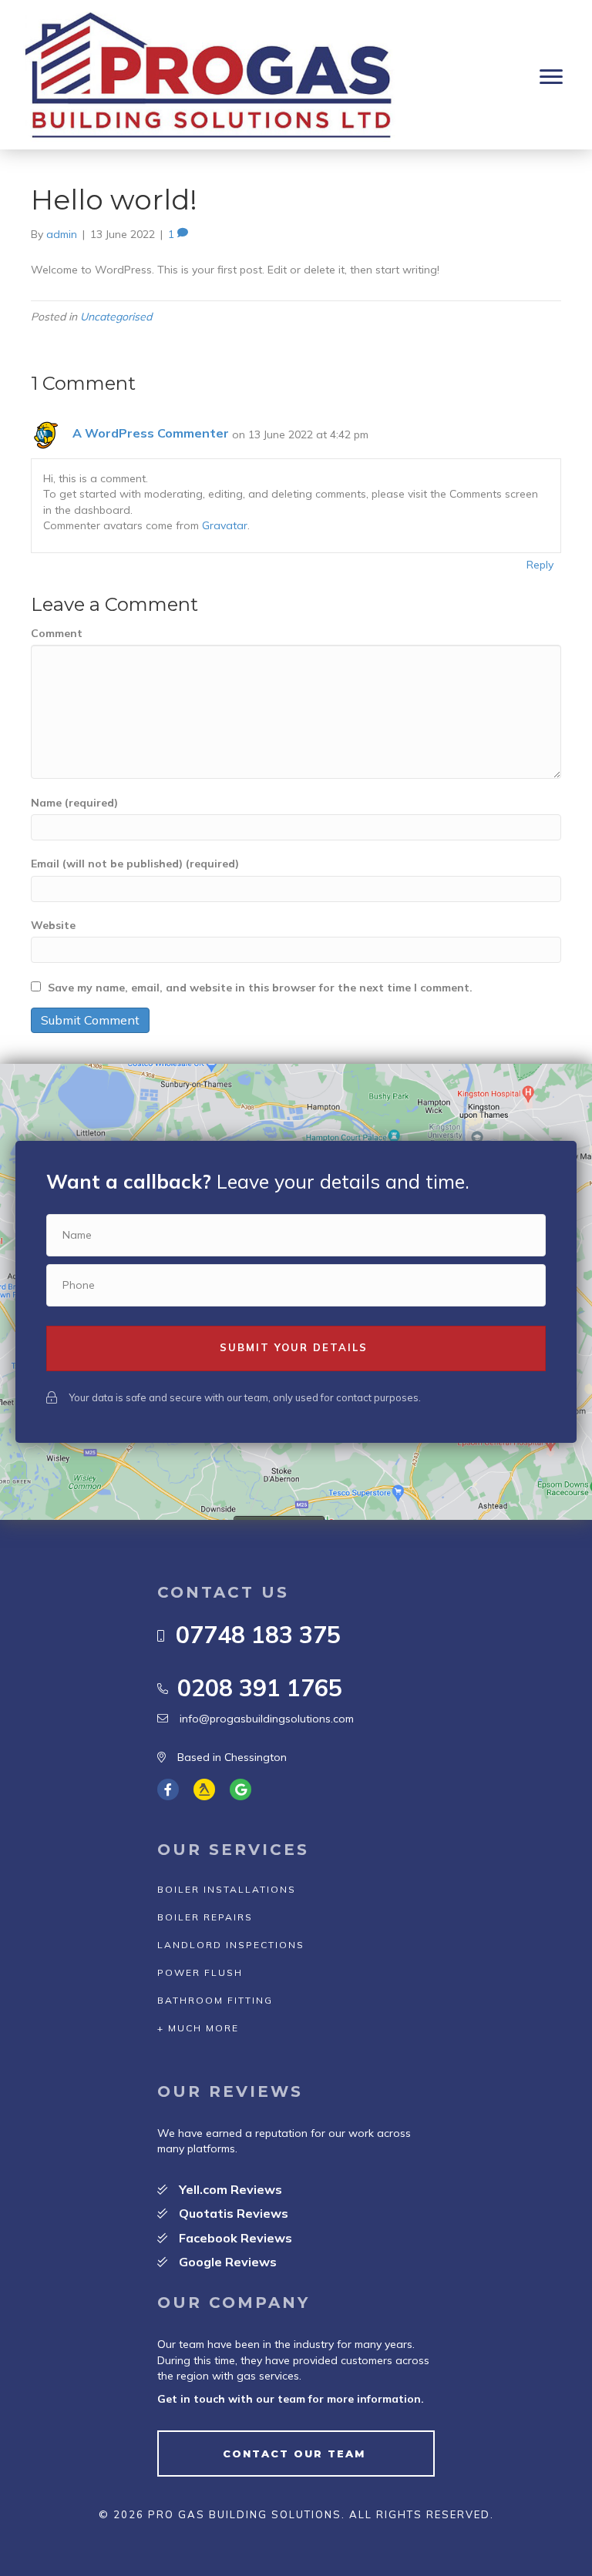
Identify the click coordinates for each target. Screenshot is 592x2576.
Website (53, 925)
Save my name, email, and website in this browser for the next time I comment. (260, 988)
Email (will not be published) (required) (135, 864)
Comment (57, 633)
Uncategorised (116, 317)
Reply (540, 565)
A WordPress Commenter (151, 433)
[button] (551, 77)
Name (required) (74, 803)
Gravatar (225, 525)
